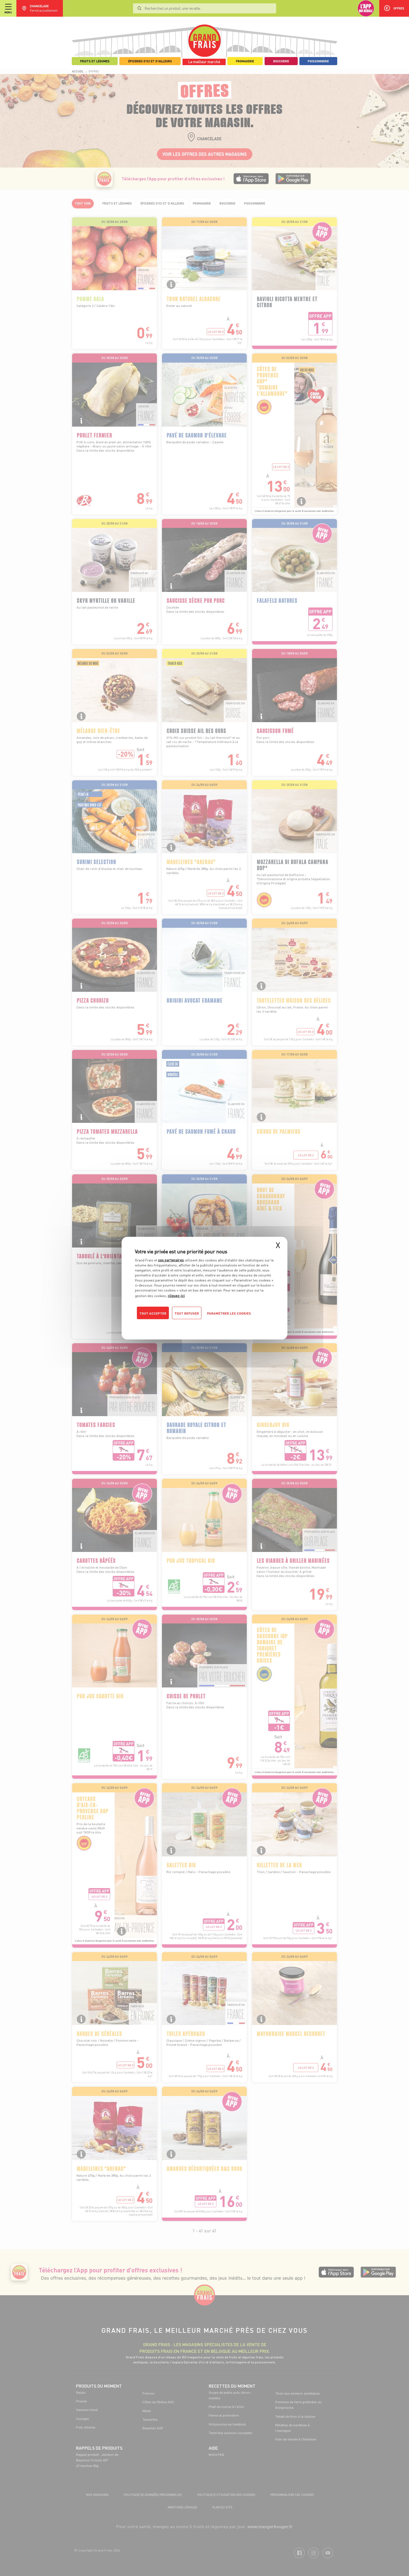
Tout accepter (153, 1313)
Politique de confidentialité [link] (173, 1324)
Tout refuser (187, 1313)
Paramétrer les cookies (229, 1313)
